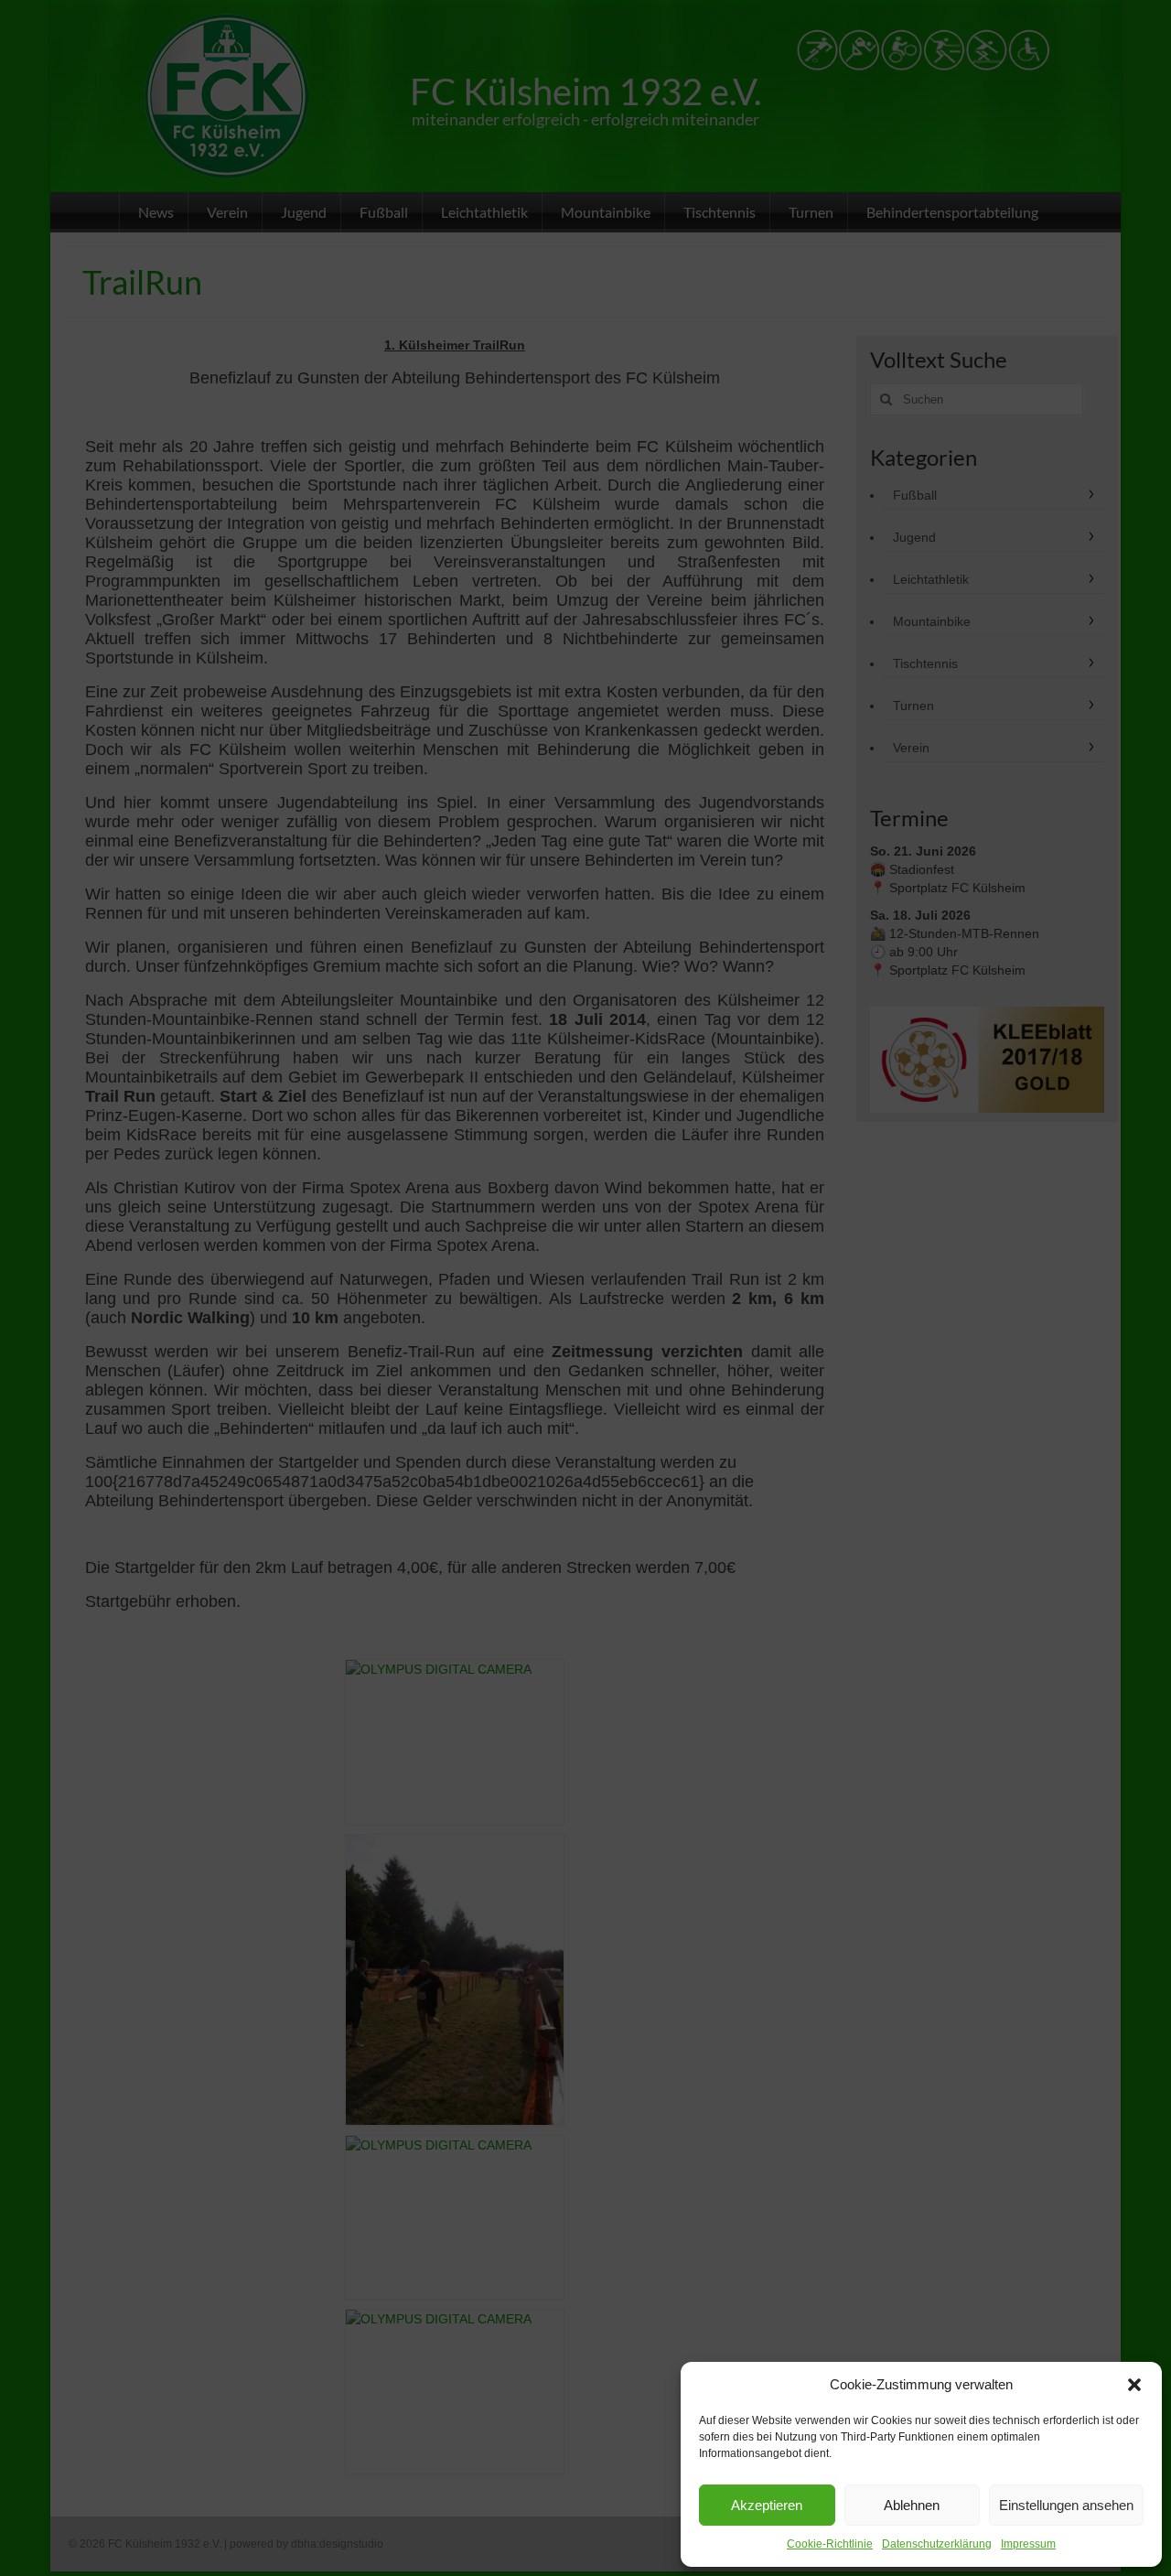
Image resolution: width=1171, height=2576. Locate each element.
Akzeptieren (767, 2505)
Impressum (1028, 2544)
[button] (1134, 2385)
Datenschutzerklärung (937, 2544)
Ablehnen (912, 2505)
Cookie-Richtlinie (830, 2544)
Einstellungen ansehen (1066, 2505)
